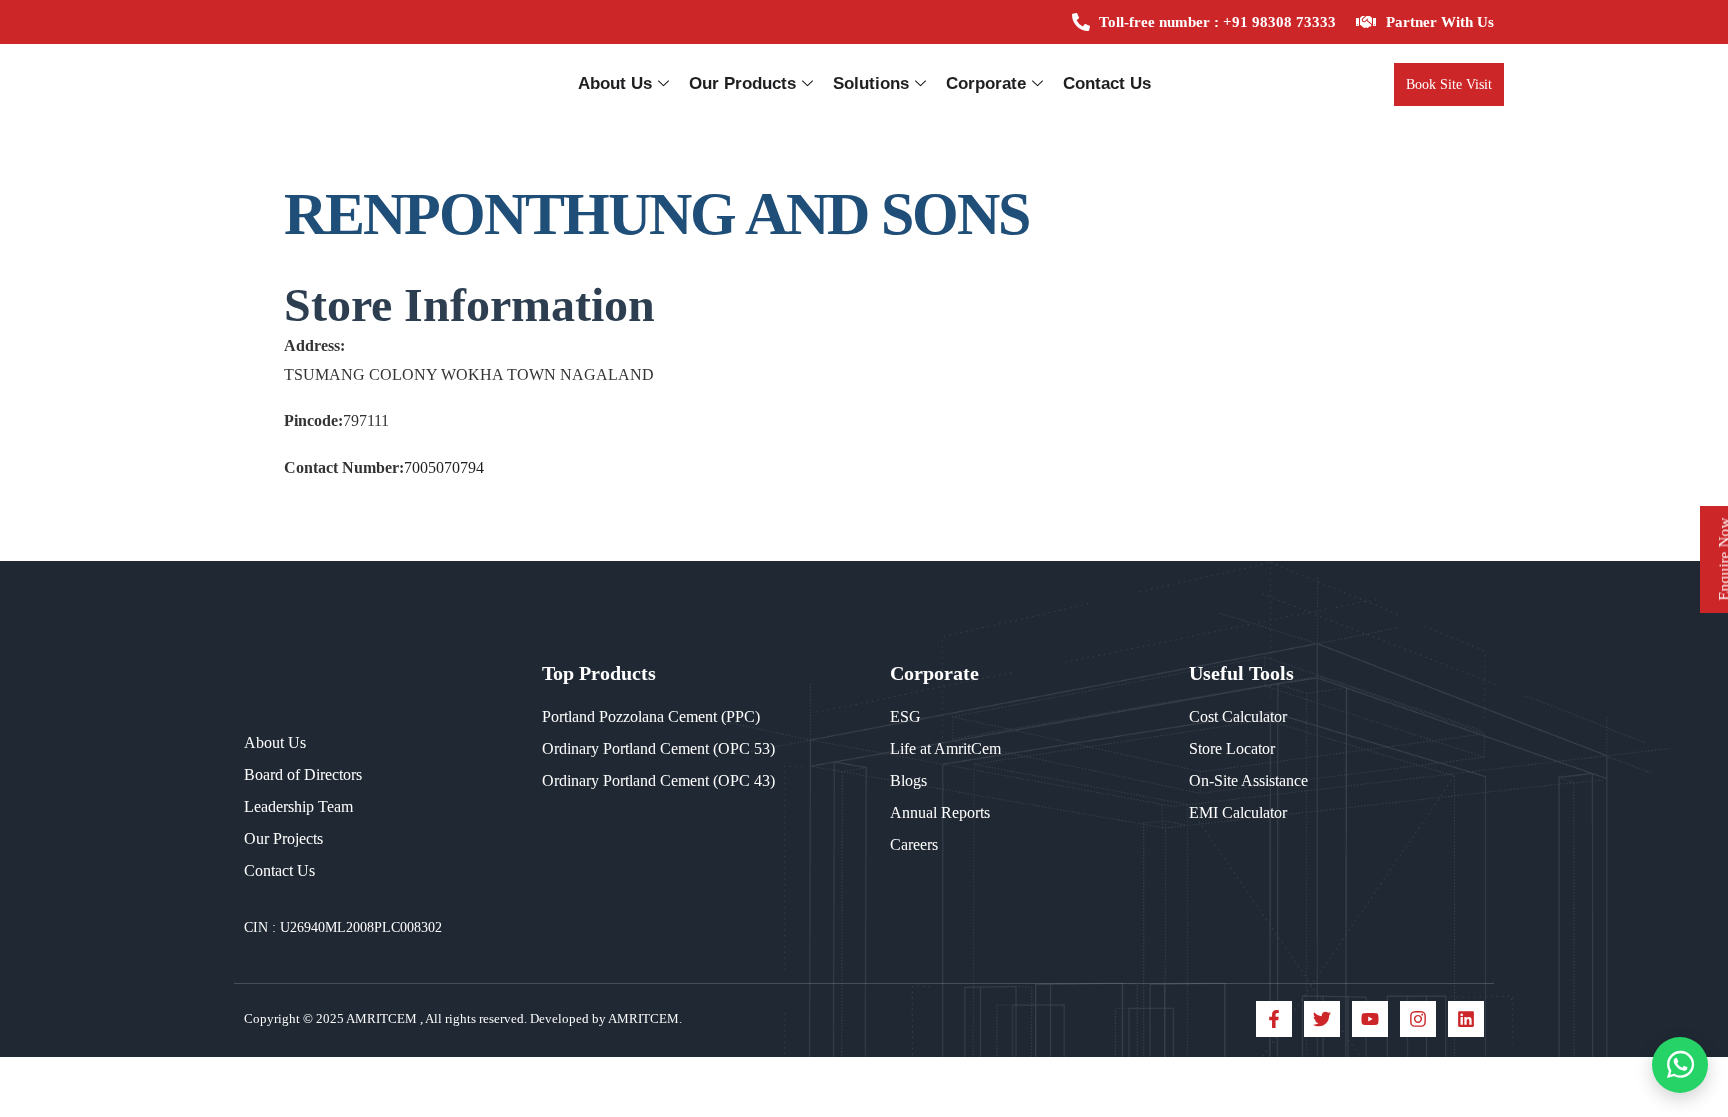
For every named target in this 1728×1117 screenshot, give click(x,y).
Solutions (871, 83)
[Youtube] (1370, 1019)
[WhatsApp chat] (1680, 1065)
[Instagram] (1418, 1019)
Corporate (986, 83)
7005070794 (444, 467)
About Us (615, 83)
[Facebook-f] (1274, 1019)
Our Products (742, 83)
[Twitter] (1322, 1019)
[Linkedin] (1466, 1019)
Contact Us (1107, 83)
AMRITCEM (383, 1018)
